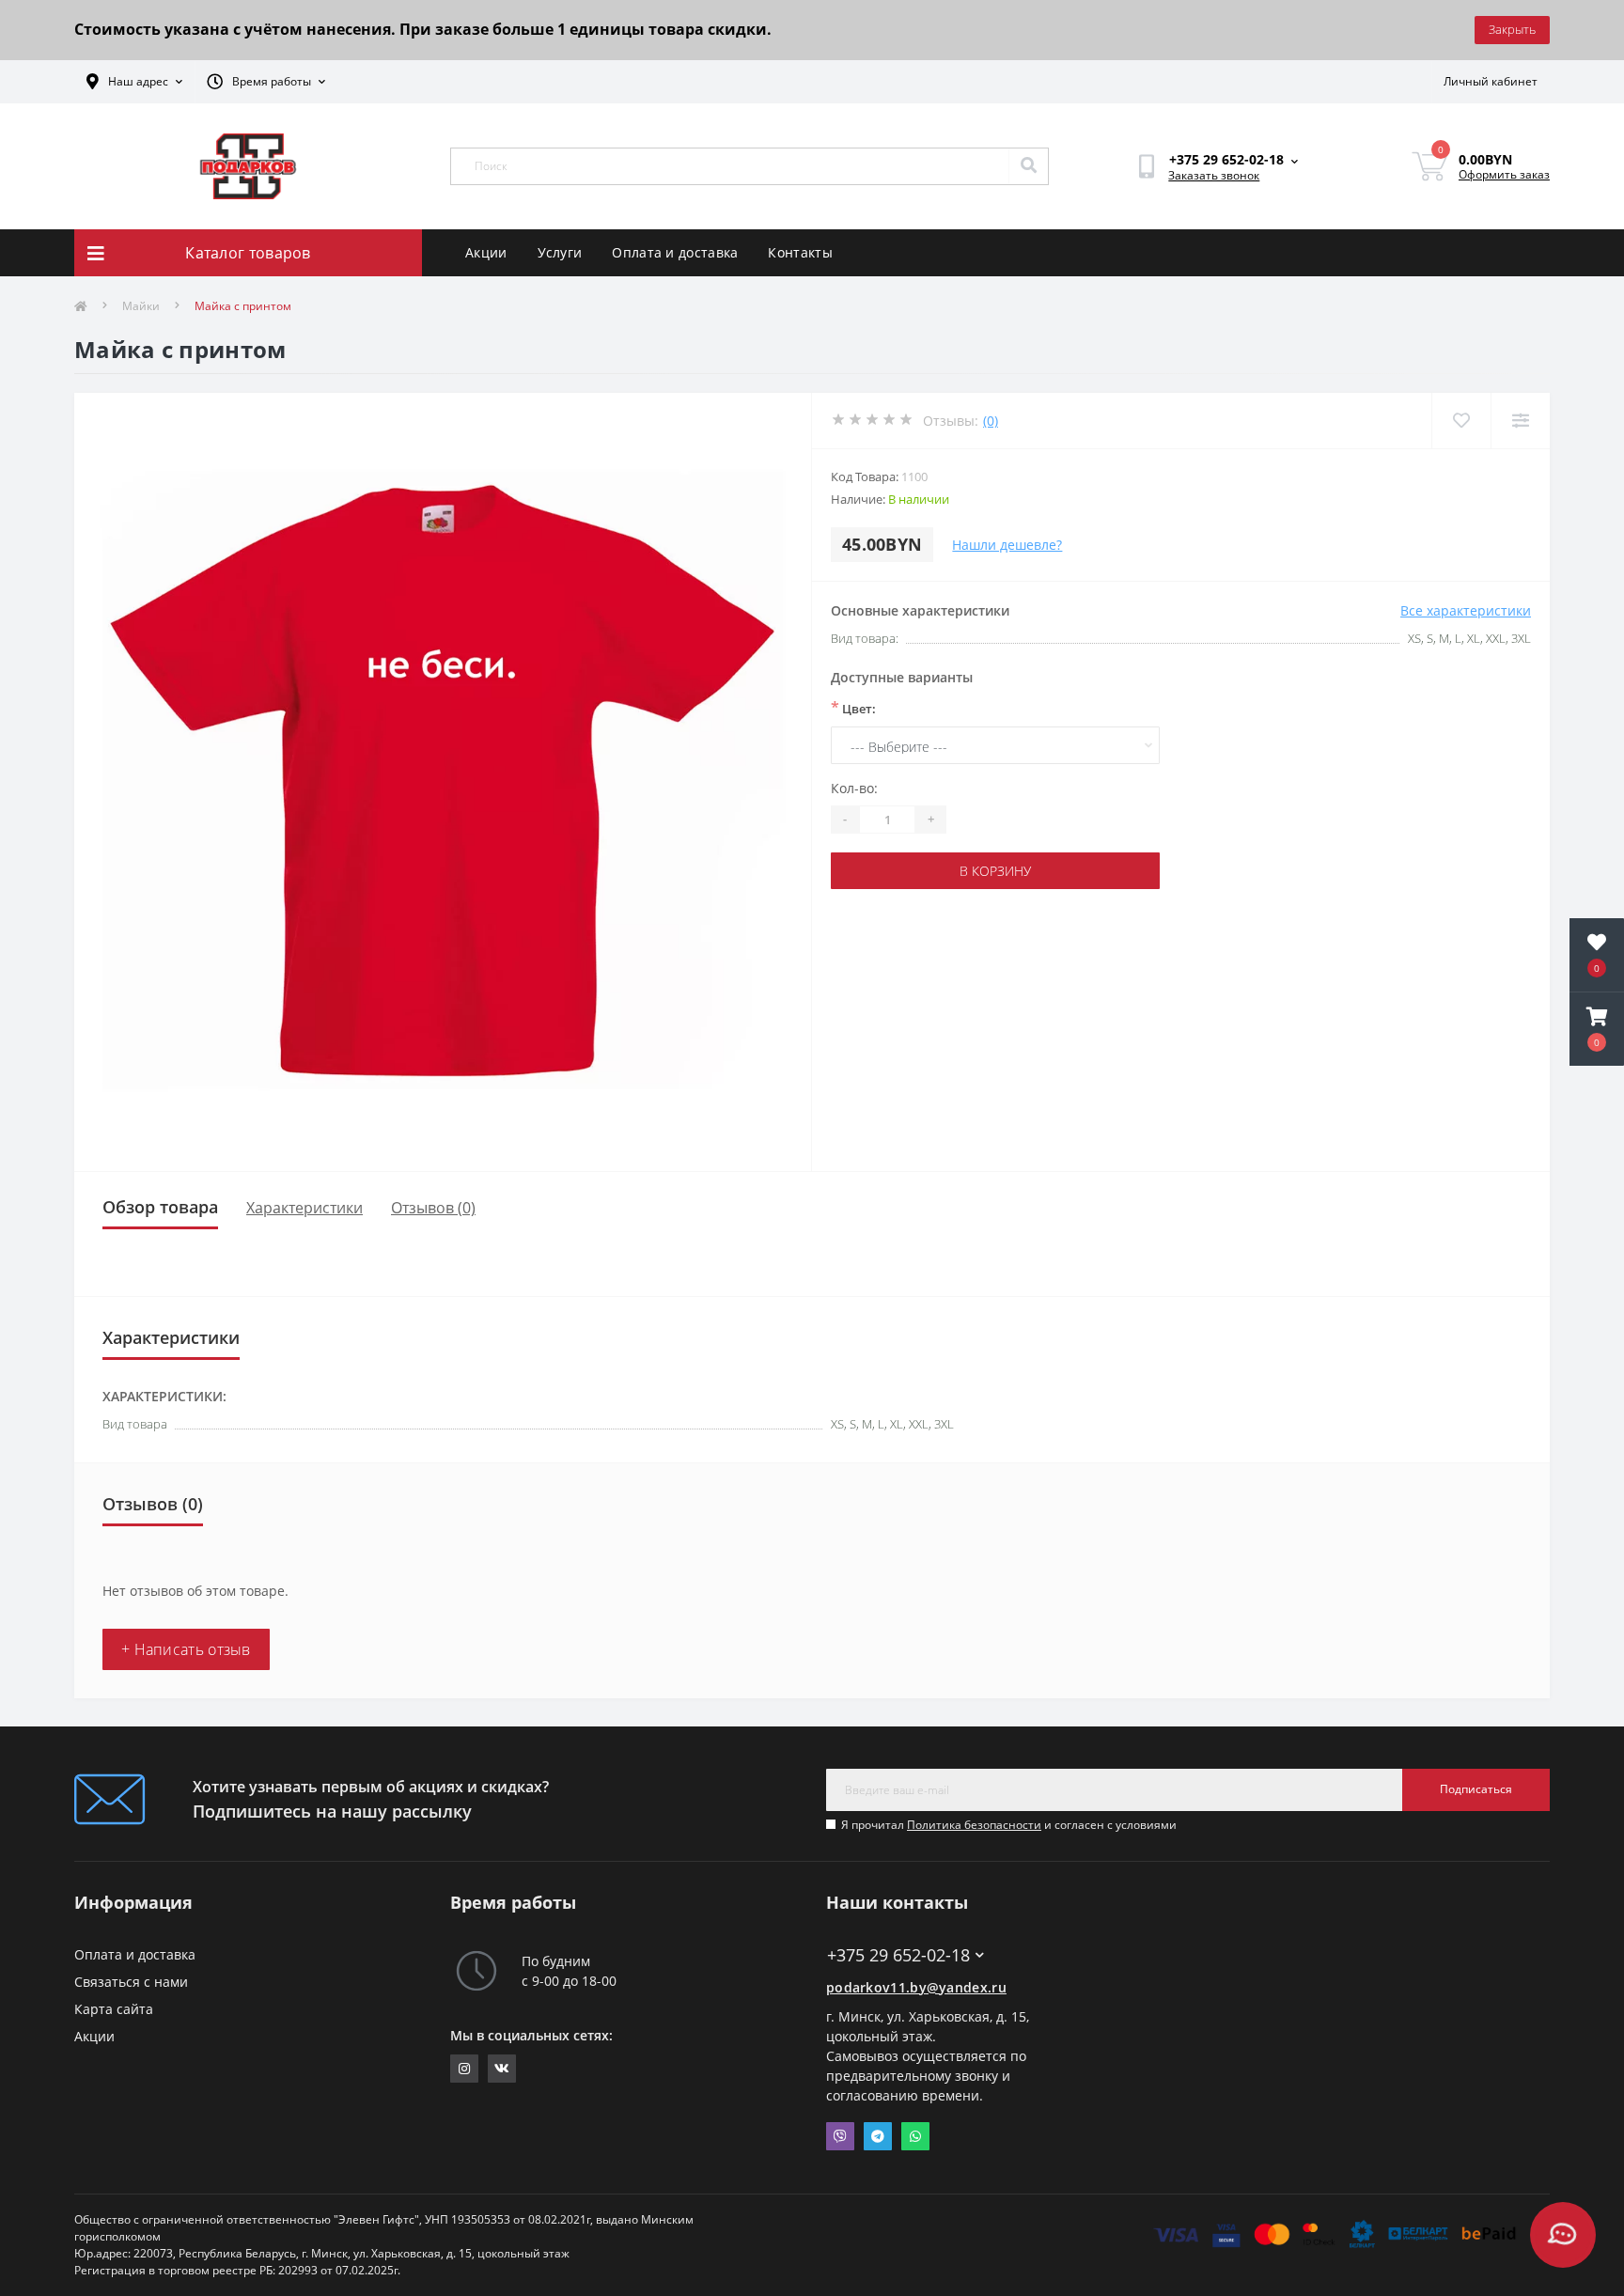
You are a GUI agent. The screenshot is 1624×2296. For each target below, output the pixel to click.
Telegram (878, 2136)
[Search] (1028, 166)
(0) (991, 421)
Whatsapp (915, 2136)
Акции (486, 252)
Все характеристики (1466, 610)
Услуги (560, 252)
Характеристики (304, 1208)
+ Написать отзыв (186, 1649)
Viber (840, 2136)
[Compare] (1520, 421)
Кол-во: (854, 788)
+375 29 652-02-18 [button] (898, 1955)
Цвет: (853, 708)
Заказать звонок (1214, 175)
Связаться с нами (131, 1982)
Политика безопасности (974, 1825)
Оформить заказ (1504, 174)
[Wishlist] (1461, 421)
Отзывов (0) (433, 1208)
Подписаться (1476, 1789)
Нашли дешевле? (1007, 545)
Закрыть (1512, 29)
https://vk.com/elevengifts (502, 2069)
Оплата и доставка (675, 252)
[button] (1597, 1029)
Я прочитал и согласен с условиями (1009, 1825)
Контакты (800, 252)
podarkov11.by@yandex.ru (916, 1987)
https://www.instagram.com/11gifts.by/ (464, 2069)
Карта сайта (114, 2009)
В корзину (995, 871)
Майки (141, 306)
